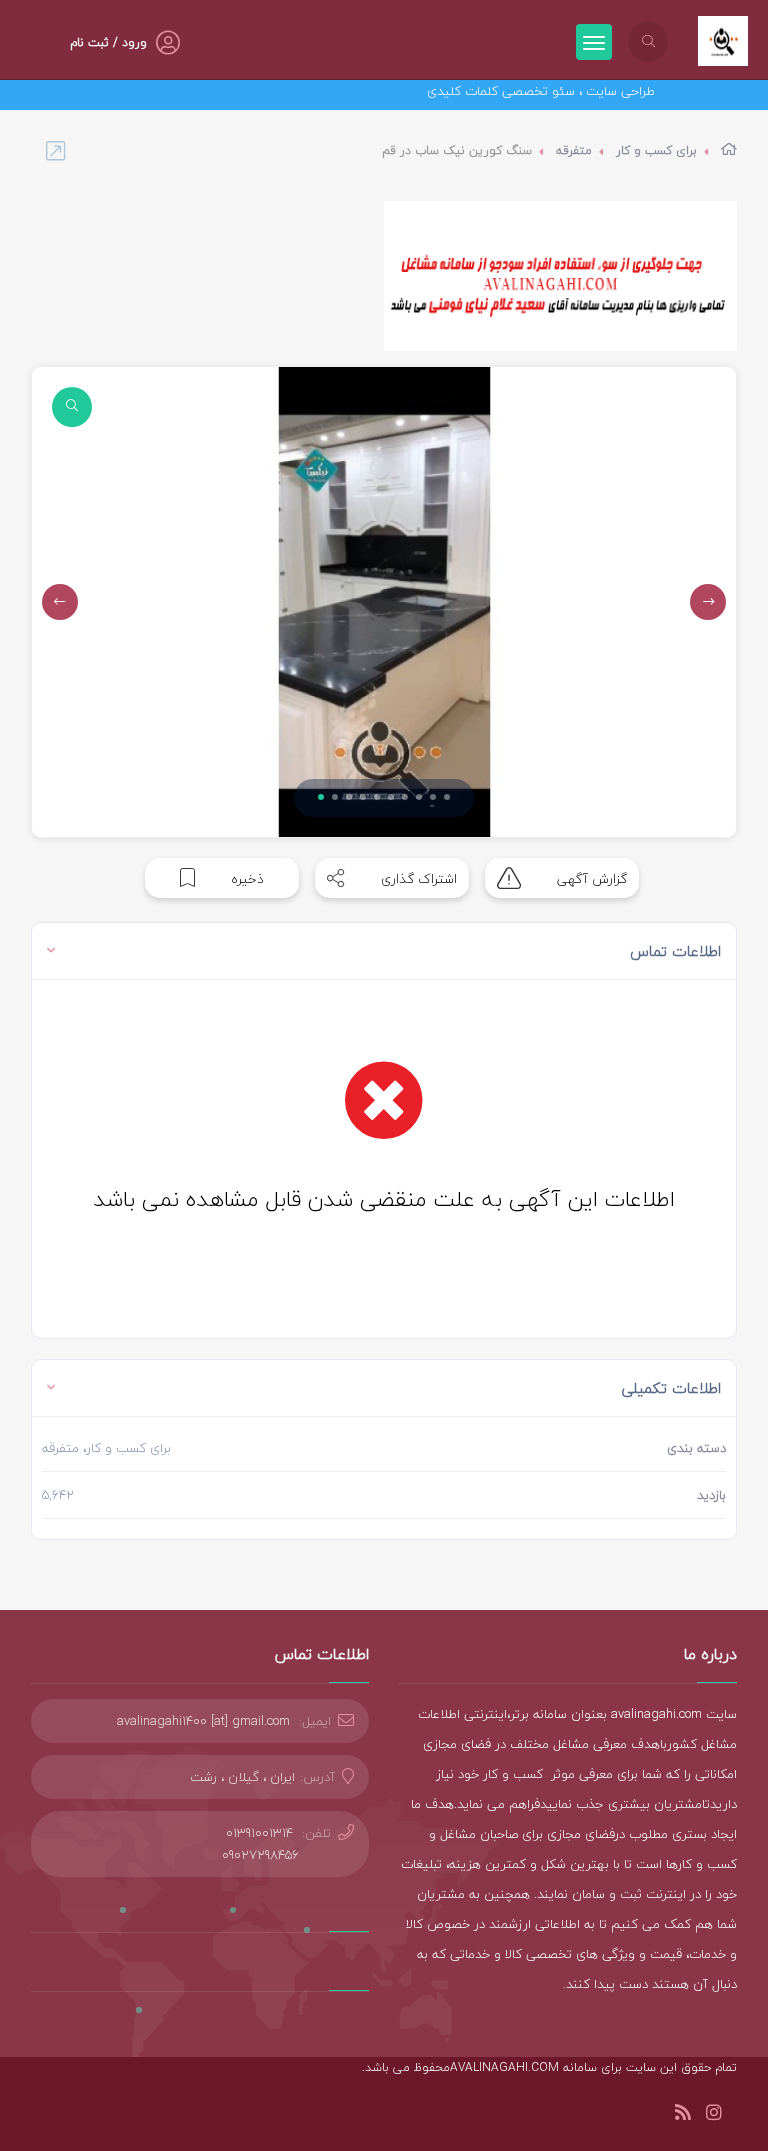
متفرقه (574, 150)
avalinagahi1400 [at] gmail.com (203, 1721)
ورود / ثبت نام (108, 42)
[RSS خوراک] (683, 2115)
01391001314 (259, 1833)
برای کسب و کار (656, 150)
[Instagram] (714, 2115)
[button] (321, 797)
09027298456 (260, 1855)
